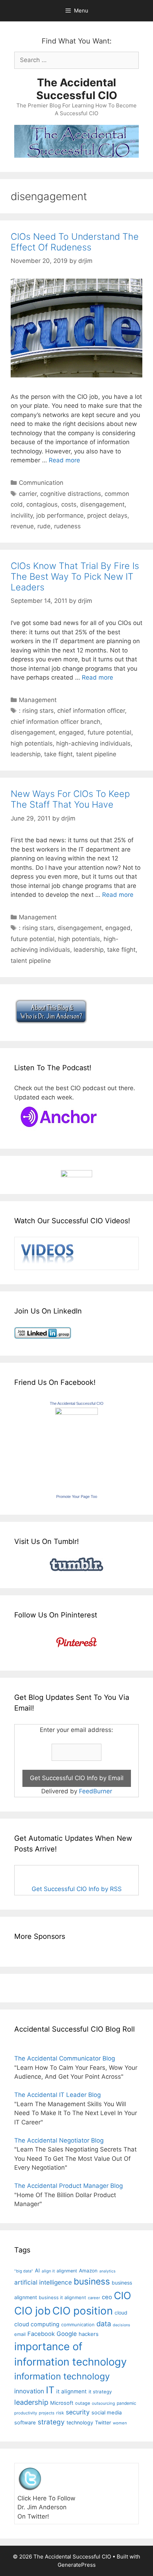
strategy (51, 2422)
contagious (42, 504)
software (25, 2423)
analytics (107, 2271)
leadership (26, 754)
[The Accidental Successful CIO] (76, 1413)
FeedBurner (96, 1791)
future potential (109, 732)
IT (50, 2390)
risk (60, 2413)
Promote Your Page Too (77, 1497)
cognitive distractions (71, 494)
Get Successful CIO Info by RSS (77, 1889)
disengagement (102, 504)
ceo (107, 2297)
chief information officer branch (56, 722)
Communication (41, 483)
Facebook (41, 2334)
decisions (122, 2325)
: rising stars (36, 711)
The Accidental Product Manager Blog (68, 2186)
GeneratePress (77, 2565)
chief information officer (91, 711)
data (104, 2324)
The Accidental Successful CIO (77, 89)
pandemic (126, 2403)
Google (67, 2334)
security (78, 2412)
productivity (26, 2413)
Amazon (88, 2271)
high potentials (32, 743)
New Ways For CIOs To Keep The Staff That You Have (70, 799)
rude (44, 526)
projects (47, 2413)
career (94, 2298)
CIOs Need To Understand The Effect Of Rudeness (75, 242)
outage (83, 2403)
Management (38, 700)
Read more (64, 460)
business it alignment (62, 2297)
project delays (107, 515)
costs (69, 504)
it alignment (72, 2391)
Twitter (103, 2422)
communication (78, 2325)
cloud (121, 2313)
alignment (67, 2271)
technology (80, 2422)
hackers (89, 2334)
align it (48, 2271)
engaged (71, 732)
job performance (60, 515)
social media (107, 2413)
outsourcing (103, 2403)
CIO (122, 2296)
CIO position (83, 2311)
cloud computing (37, 2324)
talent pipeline (96, 754)
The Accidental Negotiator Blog (59, 2140)
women (120, 2423)
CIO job (32, 2311)
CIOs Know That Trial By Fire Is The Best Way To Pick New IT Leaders (75, 576)
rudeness (67, 526)
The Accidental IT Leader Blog (57, 2095)
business (92, 2281)
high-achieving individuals (93, 743)
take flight (58, 754)
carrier (28, 494)
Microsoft (62, 2403)
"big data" (24, 2271)
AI (37, 2271)
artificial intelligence (43, 2282)
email (20, 2334)
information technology (62, 2376)
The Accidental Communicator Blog (65, 2058)
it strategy (100, 2392)
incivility (22, 515)
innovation (29, 2391)
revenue (22, 526)
